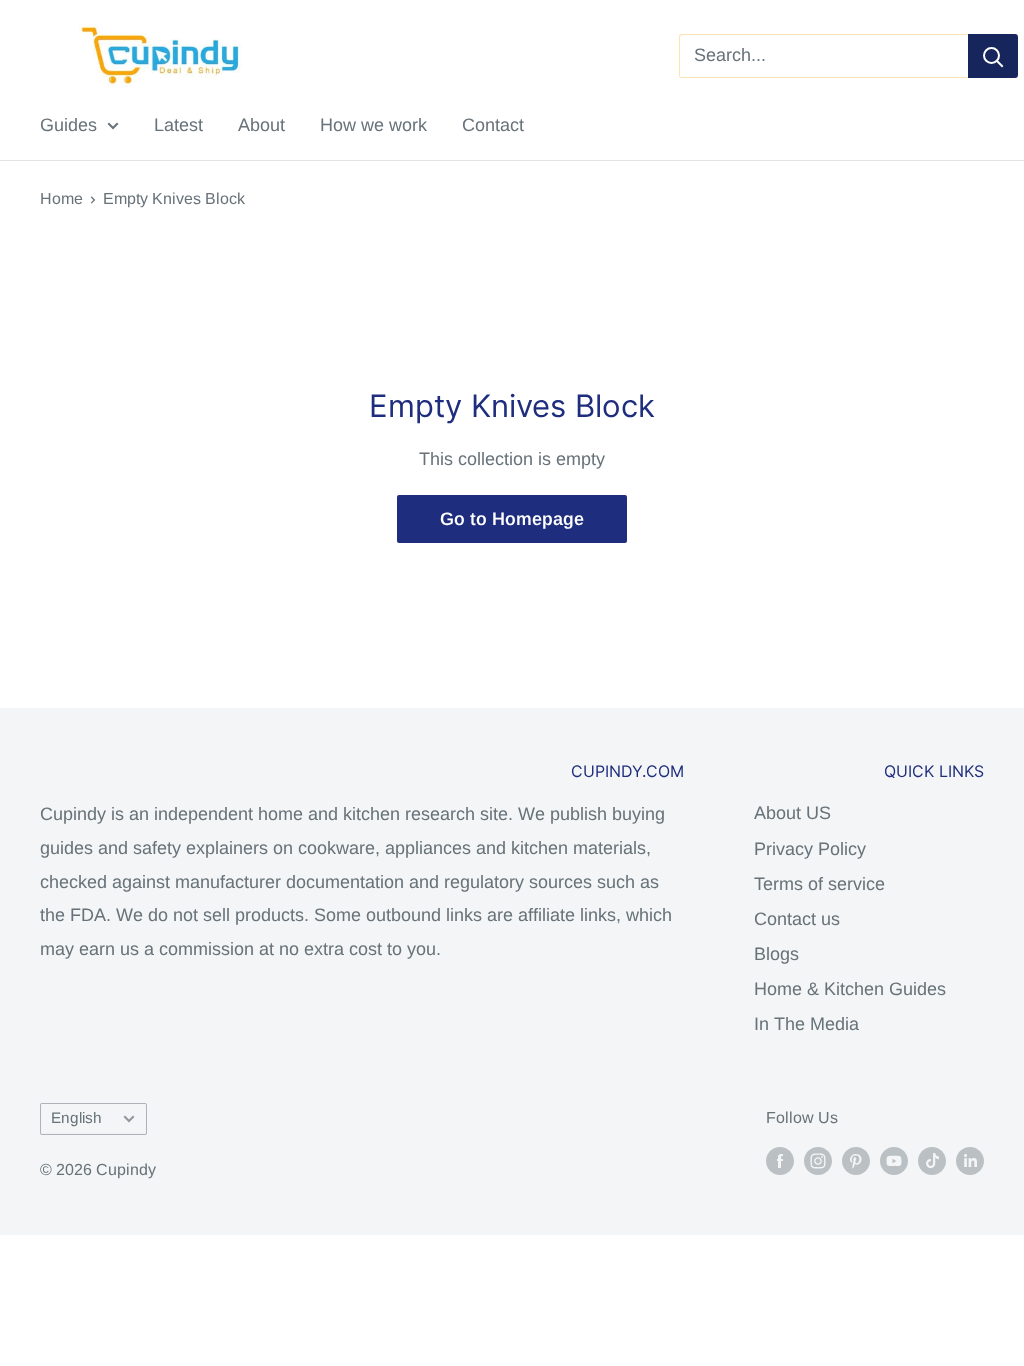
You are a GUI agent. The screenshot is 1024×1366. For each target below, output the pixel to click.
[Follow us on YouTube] (894, 1160)
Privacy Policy (810, 849)
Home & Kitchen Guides (850, 989)
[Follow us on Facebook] (780, 1160)
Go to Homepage (512, 519)
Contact (493, 125)
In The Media (806, 1024)
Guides (68, 125)
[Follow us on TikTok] (932, 1160)
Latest (178, 125)
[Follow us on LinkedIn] (970, 1160)
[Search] (993, 56)
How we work (373, 125)
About (261, 125)
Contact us (797, 919)
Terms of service (819, 884)
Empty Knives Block (174, 198)
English (76, 1117)
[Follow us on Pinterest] (856, 1160)
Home (61, 198)
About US (792, 813)
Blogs (776, 954)
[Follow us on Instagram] (818, 1160)
